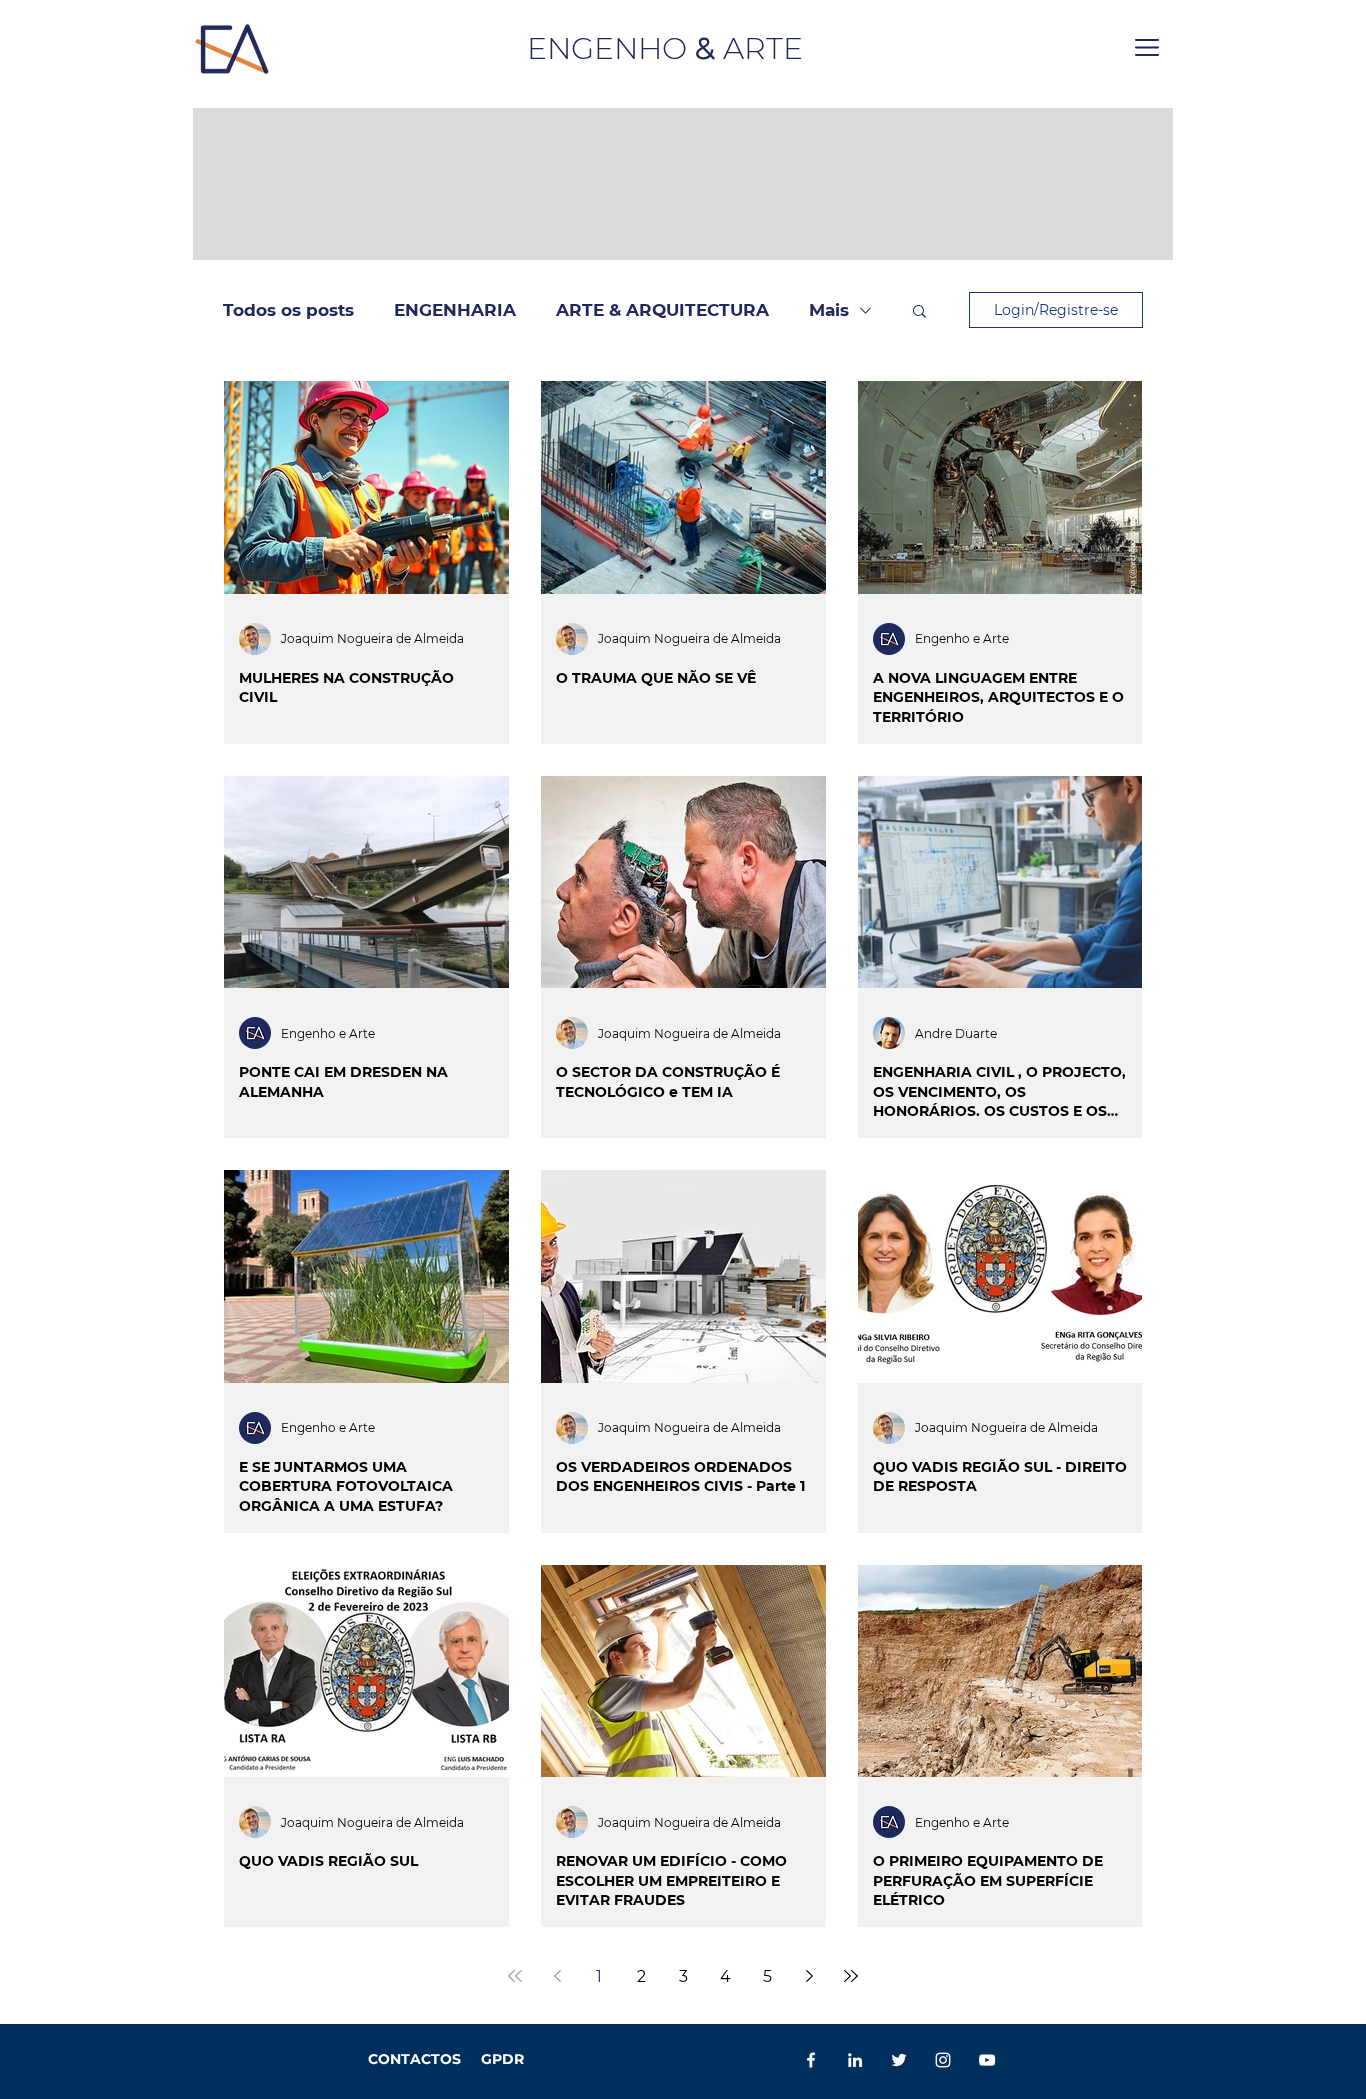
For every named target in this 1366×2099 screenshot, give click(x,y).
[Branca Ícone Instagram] (943, 2060)
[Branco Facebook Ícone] (811, 2060)
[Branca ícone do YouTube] (987, 2060)
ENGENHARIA (455, 310)
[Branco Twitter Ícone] (899, 2060)
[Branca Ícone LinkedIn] (855, 2060)
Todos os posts (288, 310)
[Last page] (851, 1976)
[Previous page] (557, 1976)
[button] (1147, 47)
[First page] (515, 1976)
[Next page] (809, 1976)
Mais (829, 310)
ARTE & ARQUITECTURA (662, 310)
